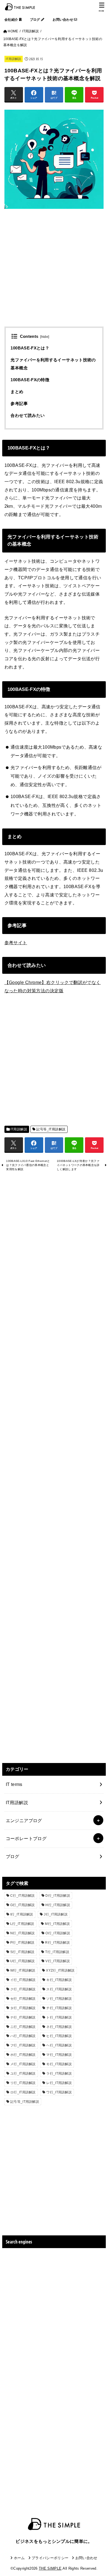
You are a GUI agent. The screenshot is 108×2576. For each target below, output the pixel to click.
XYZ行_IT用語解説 (60, 1970)
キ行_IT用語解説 (59, 1980)
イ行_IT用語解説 (23, 1980)
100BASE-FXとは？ (30, 348)
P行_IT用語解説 (22, 1943)
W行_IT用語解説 (23, 1970)
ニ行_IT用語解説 (23, 2027)
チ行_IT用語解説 (59, 2008)
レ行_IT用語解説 (59, 2083)
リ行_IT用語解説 (23, 2083)
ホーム (19, 2558)
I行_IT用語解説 (22, 1914)
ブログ (35, 20)
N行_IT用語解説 (23, 1933)
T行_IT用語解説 (57, 1952)
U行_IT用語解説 (23, 1961)
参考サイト (16, 943)
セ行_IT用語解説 (23, 1999)
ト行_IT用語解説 (59, 2017)
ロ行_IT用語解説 (23, 2092)
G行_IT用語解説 (23, 1905)
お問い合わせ (63, 20)
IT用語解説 (14, 59)
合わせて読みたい (28, 415)
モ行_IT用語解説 (59, 2064)
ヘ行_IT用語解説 (59, 2045)
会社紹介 (12, 20)
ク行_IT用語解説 (23, 1989)
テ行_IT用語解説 (23, 2017)
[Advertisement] (54, 273)
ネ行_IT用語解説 (59, 2027)
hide (45, 337)
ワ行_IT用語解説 (59, 2092)
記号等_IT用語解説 (51, 1129)
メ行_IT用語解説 (23, 2064)
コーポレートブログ (26, 1838)
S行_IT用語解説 (22, 1952)
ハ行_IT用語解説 (23, 2036)
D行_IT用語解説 (58, 1896)
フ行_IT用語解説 (23, 2045)
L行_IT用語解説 (22, 1924)
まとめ (17, 392)
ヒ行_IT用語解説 (59, 2036)
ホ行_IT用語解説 (23, 2055)
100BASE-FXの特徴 (30, 380)
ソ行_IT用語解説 (59, 1999)
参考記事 (19, 404)
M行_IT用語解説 (57, 1924)
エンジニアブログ (24, 1820)
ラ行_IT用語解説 (59, 2074)
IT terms (14, 1784)
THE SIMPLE (50, 2568)
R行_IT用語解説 (57, 1943)
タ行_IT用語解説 (23, 2008)
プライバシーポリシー (50, 2558)
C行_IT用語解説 (23, 1896)
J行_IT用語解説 (56, 1914)
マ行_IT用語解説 (59, 2055)
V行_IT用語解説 (58, 1961)
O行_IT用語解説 (58, 1933)
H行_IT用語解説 (58, 1905)
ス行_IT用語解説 (59, 1989)
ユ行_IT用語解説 (23, 2074)
